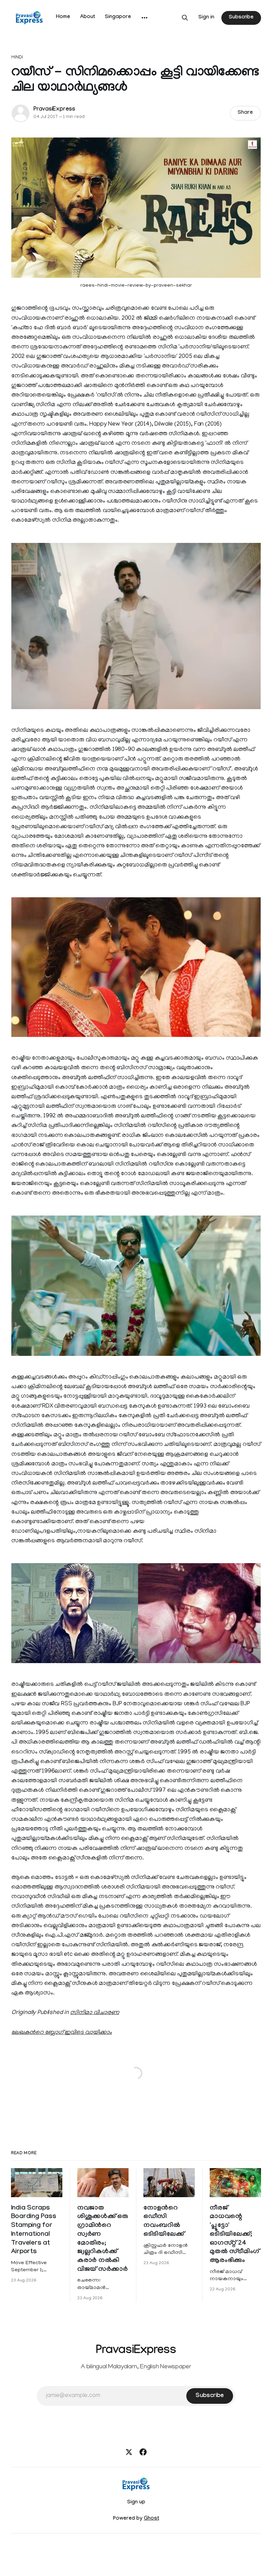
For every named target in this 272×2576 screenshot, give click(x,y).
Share (245, 113)
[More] (144, 18)
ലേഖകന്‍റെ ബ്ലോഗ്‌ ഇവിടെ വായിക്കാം (62, 2033)
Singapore (118, 17)
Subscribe (241, 18)
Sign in (206, 18)
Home (63, 17)
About (87, 17)
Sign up (136, 2503)
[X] (129, 2452)
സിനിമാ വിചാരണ (95, 2013)
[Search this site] (185, 18)
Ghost (151, 2519)
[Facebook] (143, 2452)
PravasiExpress (54, 110)
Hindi (17, 58)
